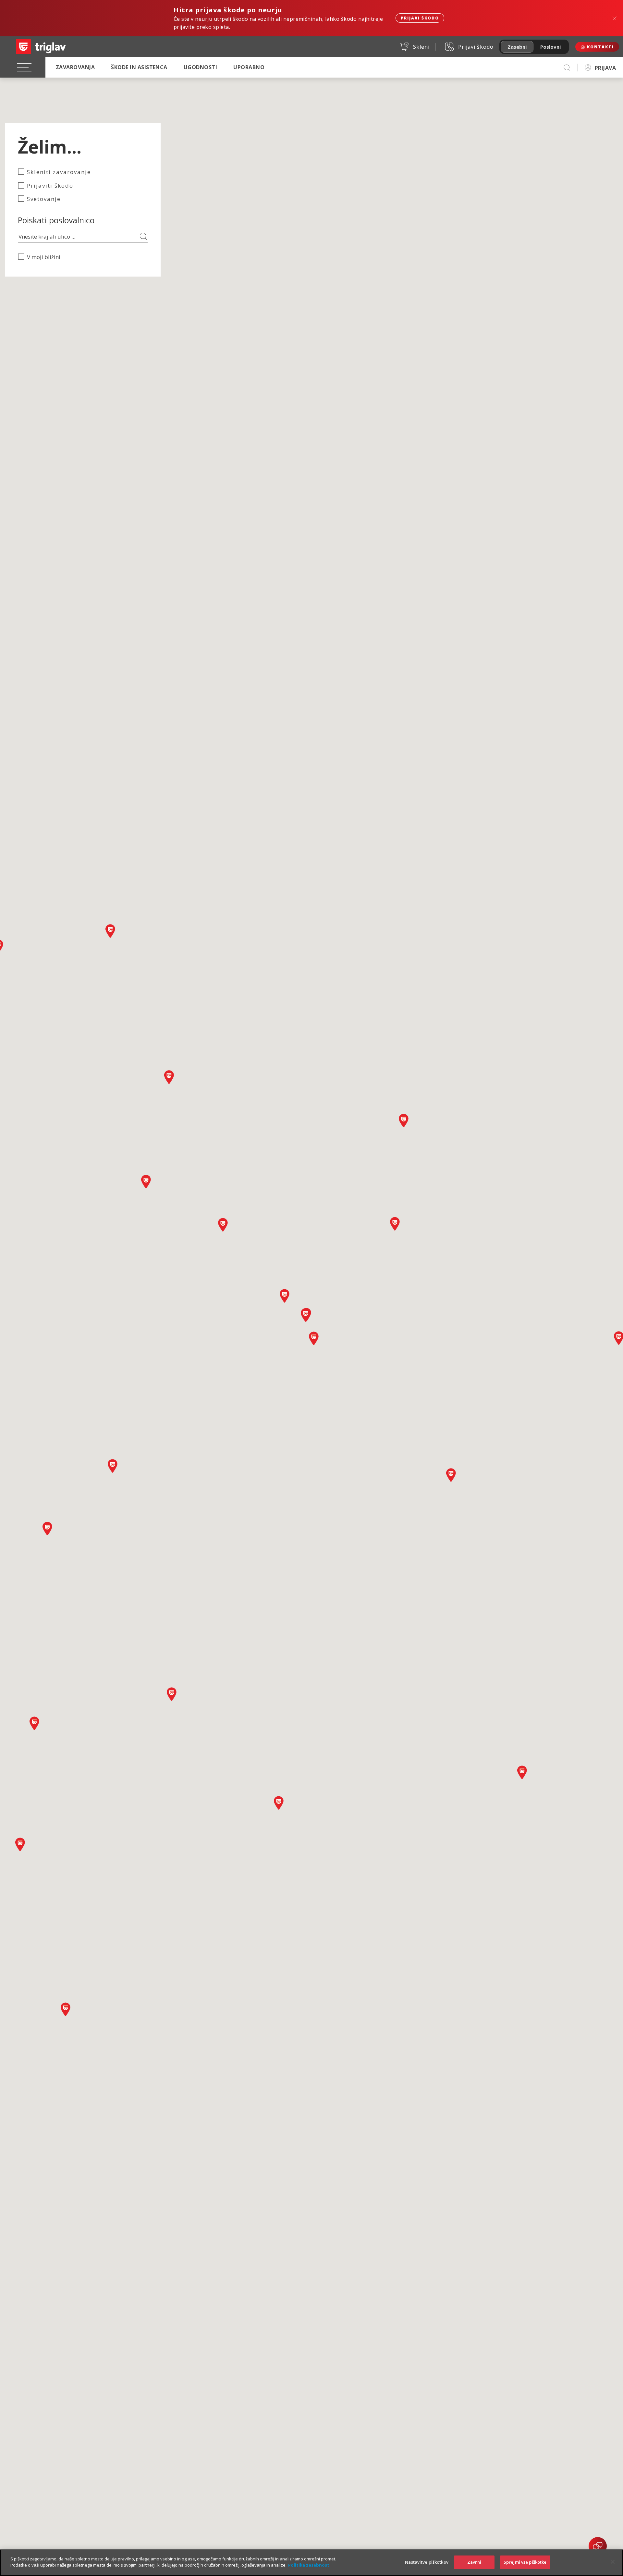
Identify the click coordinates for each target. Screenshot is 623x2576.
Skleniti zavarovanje (59, 172)
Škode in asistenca (139, 67)
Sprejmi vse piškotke (525, 2562)
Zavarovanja (75, 67)
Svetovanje (44, 199)
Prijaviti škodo (50, 186)
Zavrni (474, 2562)
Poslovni (550, 47)
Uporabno (249, 67)
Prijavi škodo (420, 18)
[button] (34, 1723)
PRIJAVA (605, 68)
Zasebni (517, 47)
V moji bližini (44, 257)
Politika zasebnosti (309, 2565)
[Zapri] (613, 2562)
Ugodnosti (200, 67)
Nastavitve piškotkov (427, 2562)
